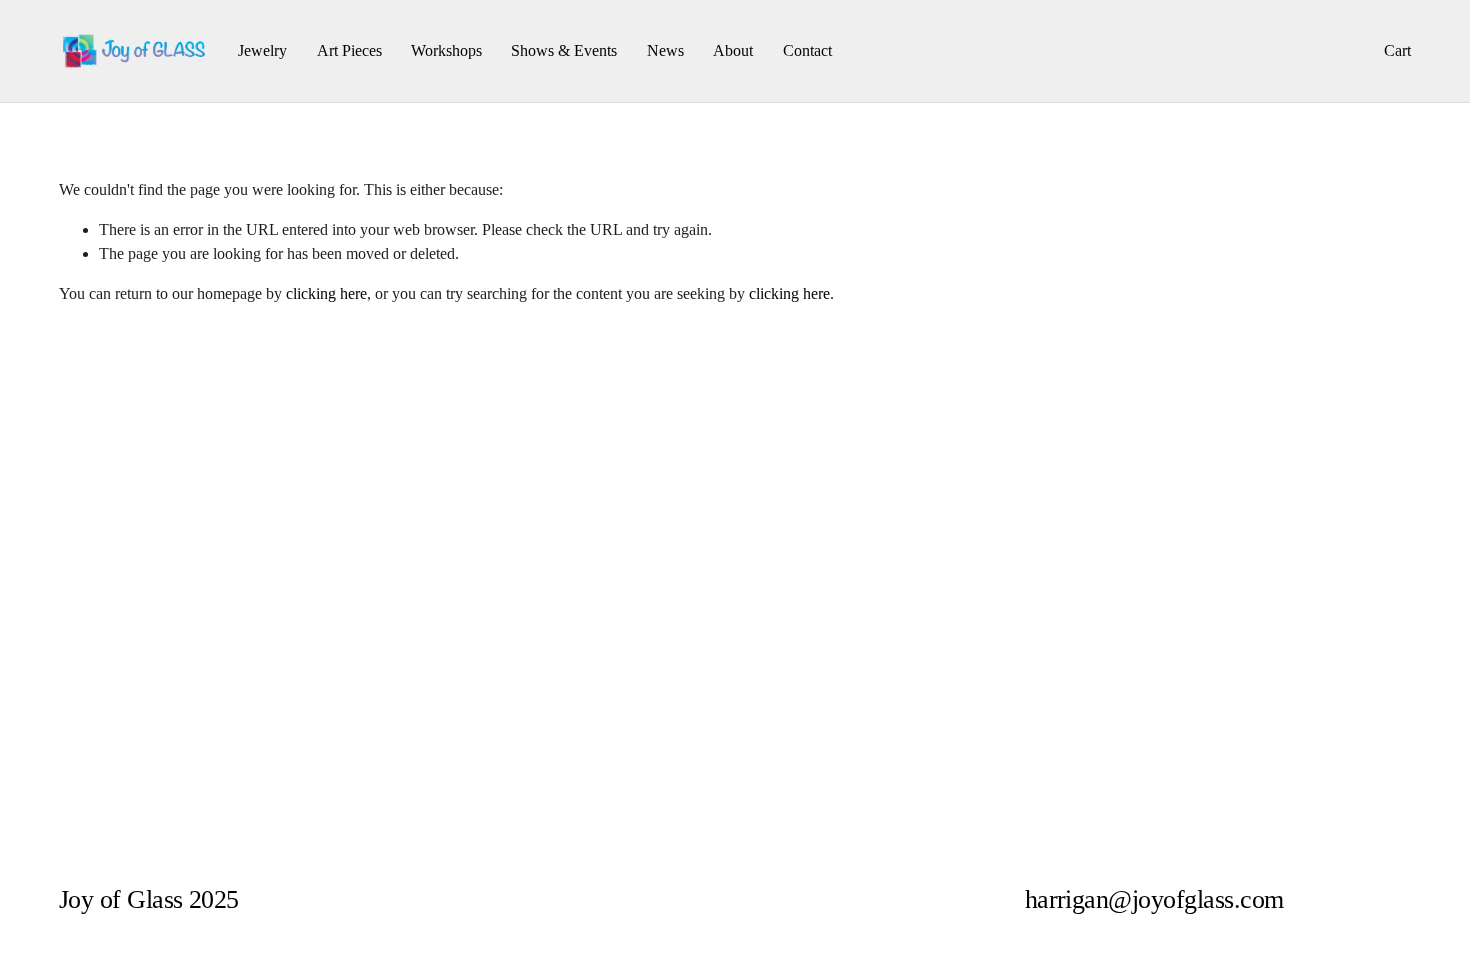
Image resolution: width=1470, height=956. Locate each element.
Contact (807, 50)
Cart (1397, 50)
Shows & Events (564, 50)
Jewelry (262, 50)
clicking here (326, 293)
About (733, 50)
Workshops (446, 50)
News (665, 50)
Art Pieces (349, 50)
